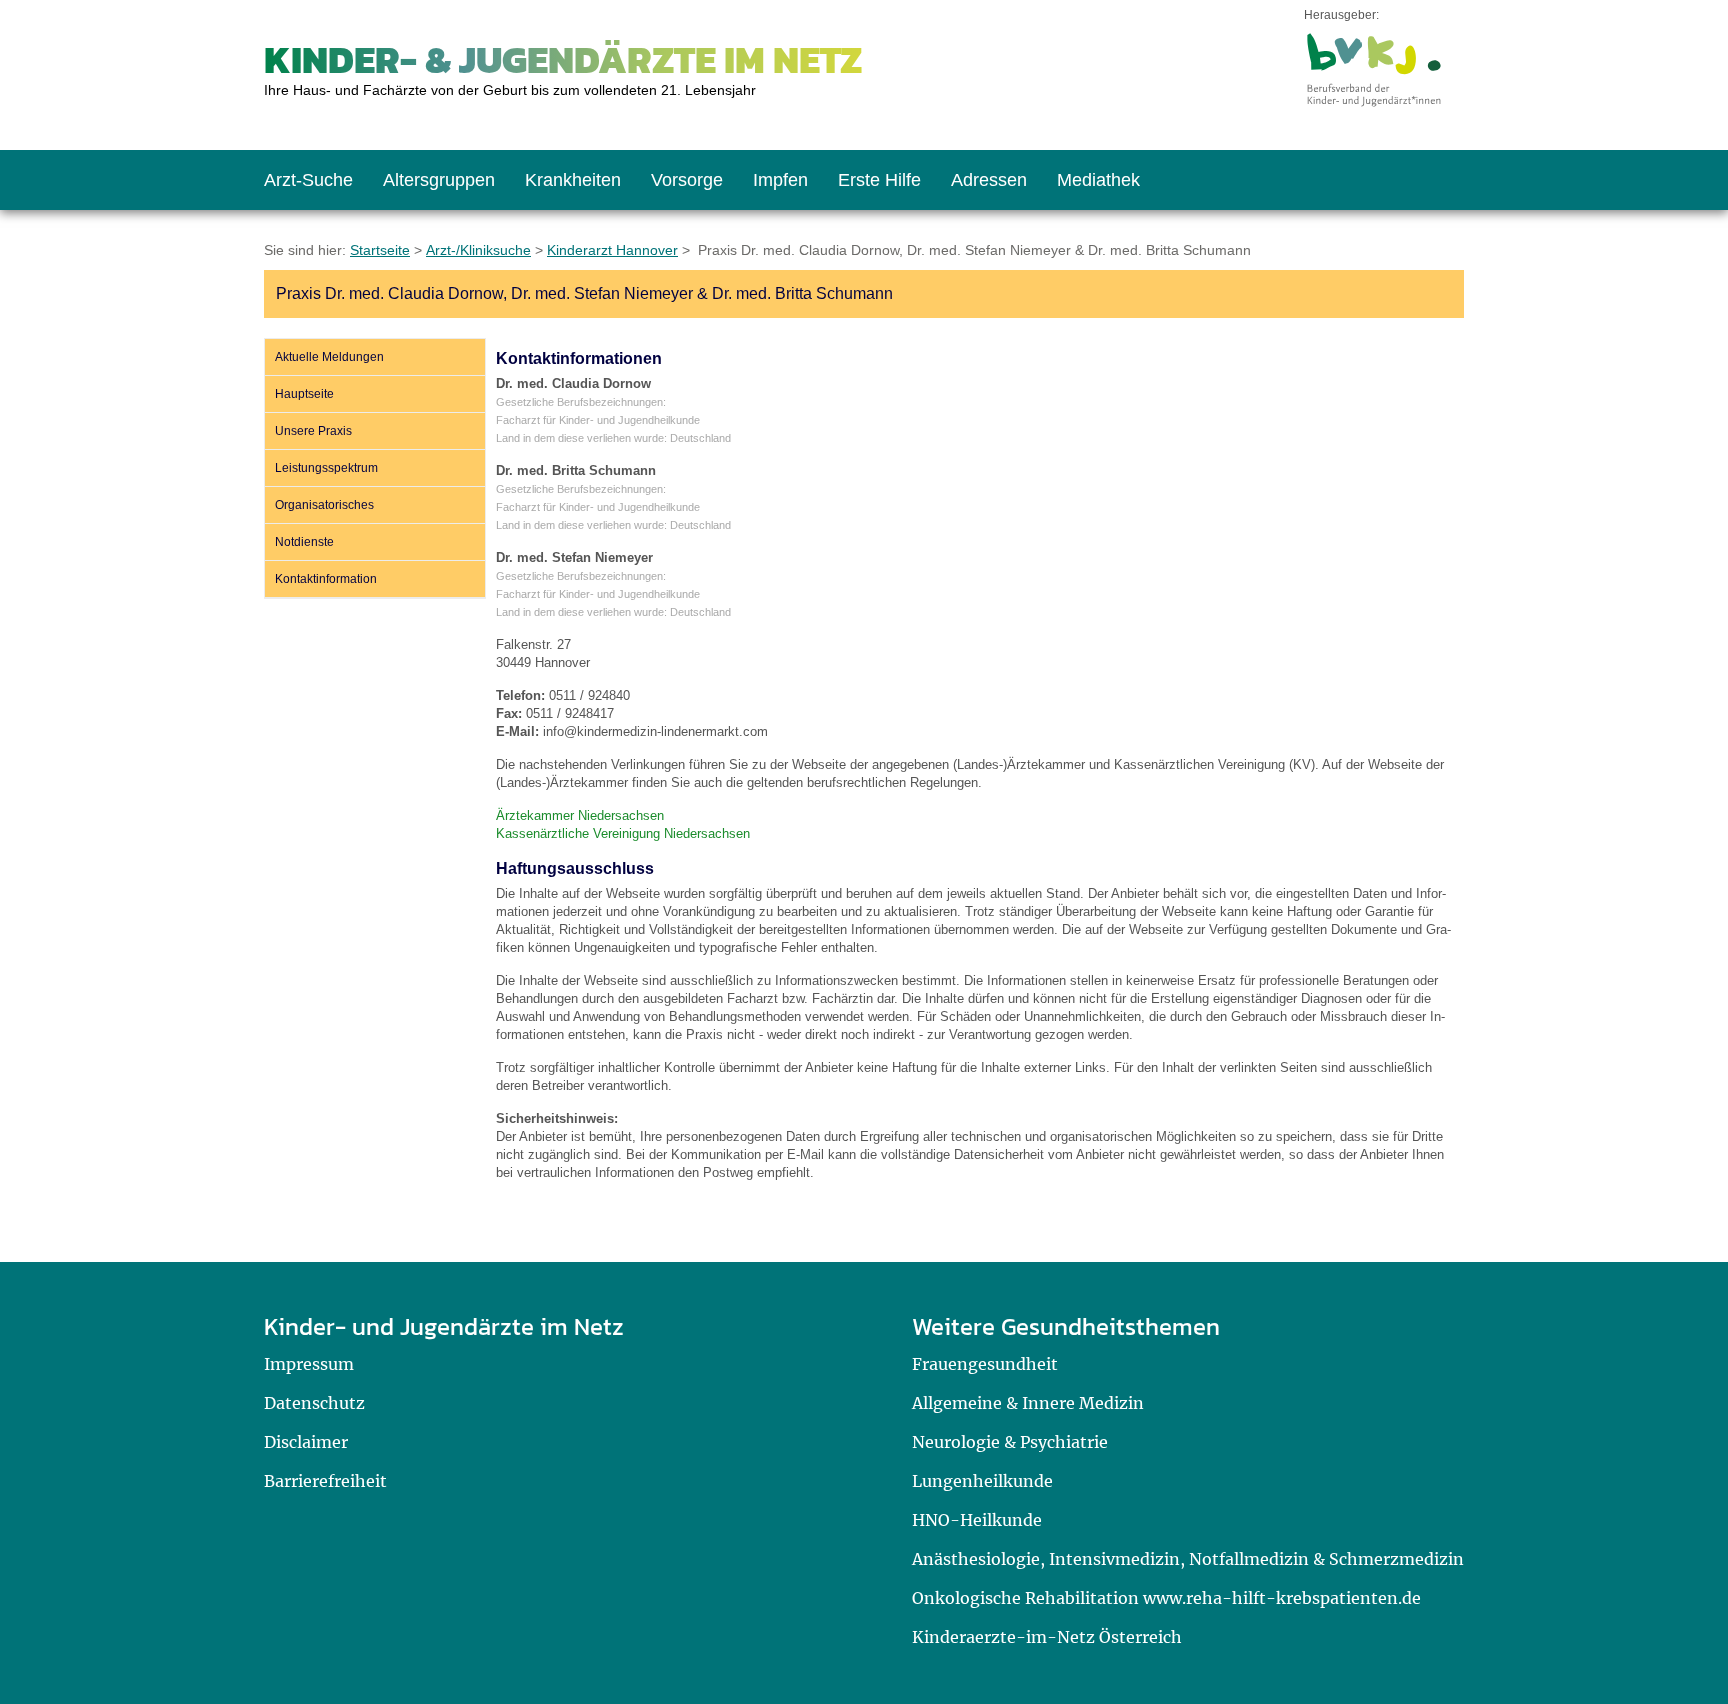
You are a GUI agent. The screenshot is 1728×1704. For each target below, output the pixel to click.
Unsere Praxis (313, 431)
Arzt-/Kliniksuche (478, 250)
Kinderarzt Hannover (612, 250)
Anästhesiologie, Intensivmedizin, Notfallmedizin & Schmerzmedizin (1188, 1559)
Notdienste (304, 542)
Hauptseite (304, 394)
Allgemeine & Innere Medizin (1028, 1403)
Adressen (989, 180)
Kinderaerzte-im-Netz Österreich (1047, 1637)
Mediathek (1098, 180)
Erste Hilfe (879, 180)
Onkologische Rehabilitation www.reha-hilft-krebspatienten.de (1166, 1598)
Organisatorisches (324, 505)
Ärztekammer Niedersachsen (580, 815)
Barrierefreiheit (325, 1481)
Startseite (380, 250)
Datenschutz (314, 1403)
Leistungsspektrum (326, 468)
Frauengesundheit (985, 1364)
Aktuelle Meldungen (329, 357)
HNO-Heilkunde (977, 1520)
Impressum (309, 1364)
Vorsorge (687, 180)
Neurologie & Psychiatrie (1010, 1442)
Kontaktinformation (326, 579)
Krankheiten (573, 180)
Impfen (780, 180)
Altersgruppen (439, 180)
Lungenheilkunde (982, 1481)
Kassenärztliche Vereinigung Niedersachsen (623, 833)
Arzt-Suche (308, 180)
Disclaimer (306, 1442)
